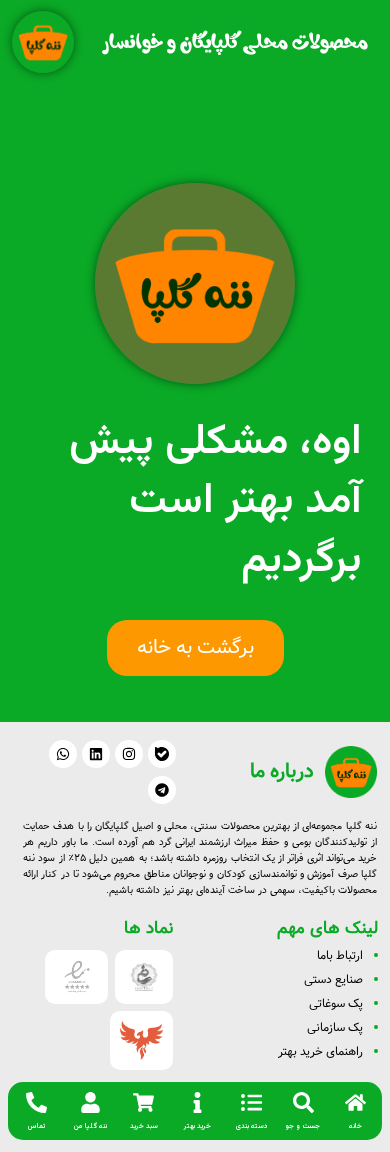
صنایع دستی (333, 979)
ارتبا (344, 955)
